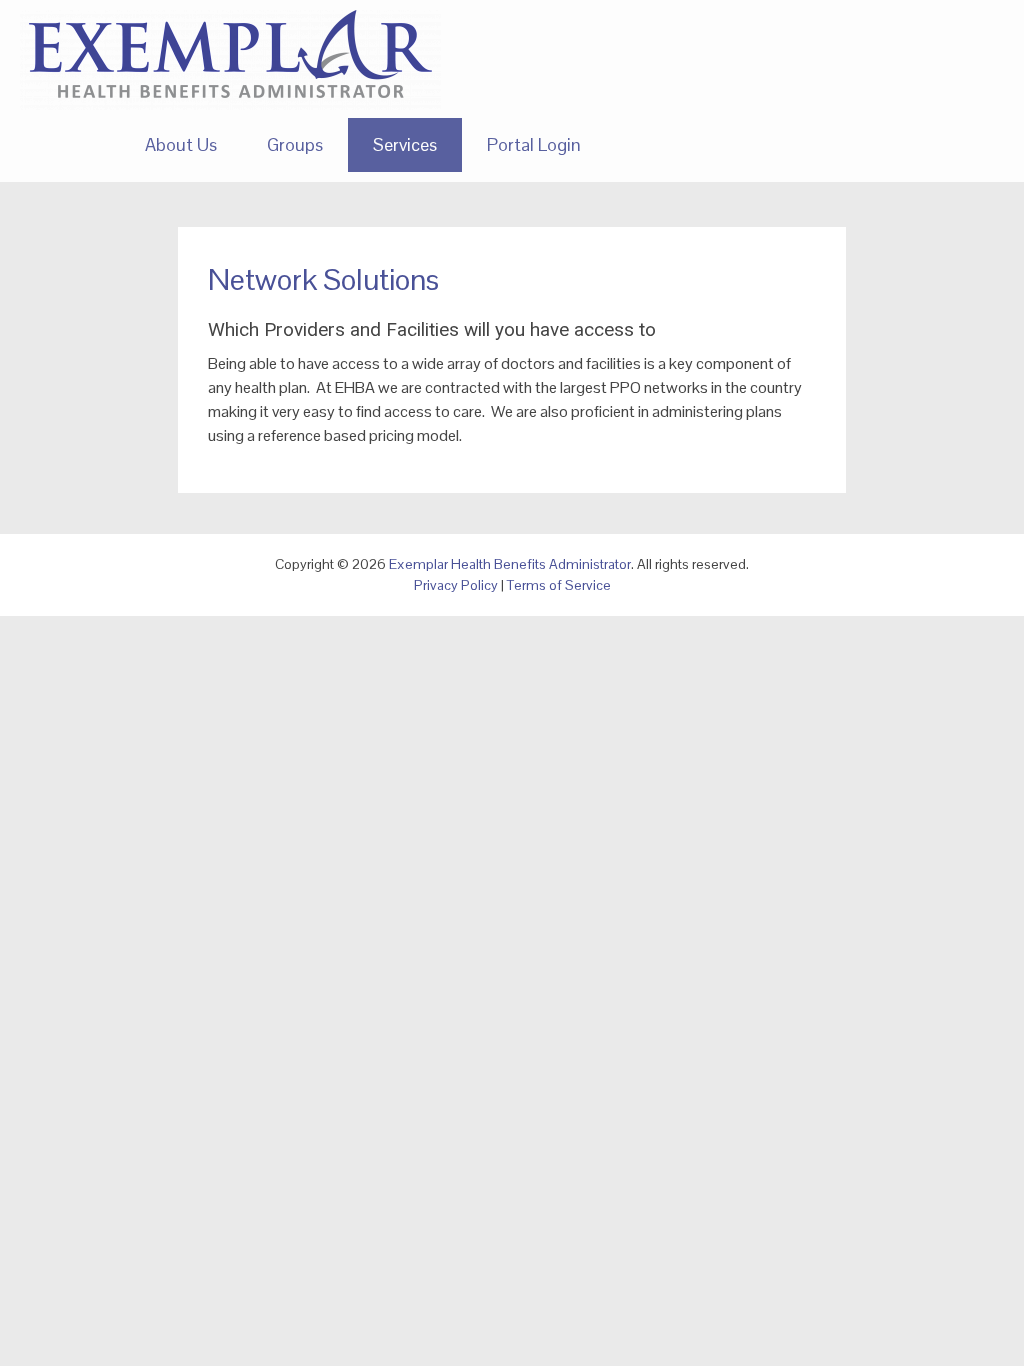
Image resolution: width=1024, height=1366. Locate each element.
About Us (181, 144)
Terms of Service (559, 585)
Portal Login (534, 144)
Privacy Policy (456, 585)
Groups (295, 144)
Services (405, 144)
